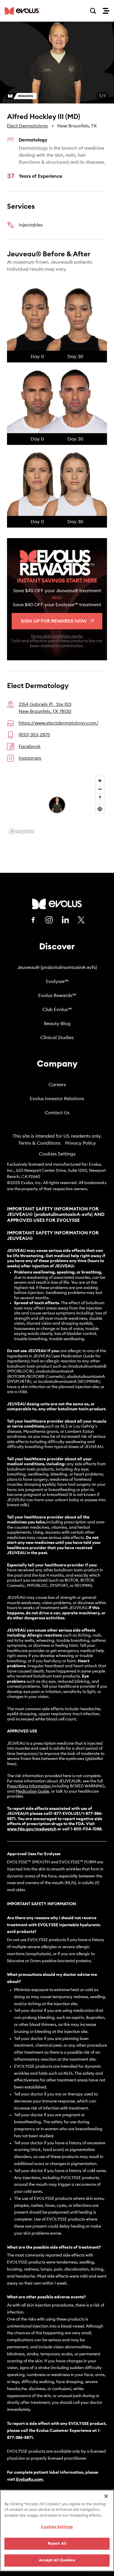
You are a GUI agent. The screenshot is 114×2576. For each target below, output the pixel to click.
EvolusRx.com (30, 2480)
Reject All (57, 2544)
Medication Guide (32, 1791)
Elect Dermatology (28, 126)
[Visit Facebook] (33, 920)
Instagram (30, 758)
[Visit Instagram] (49, 920)
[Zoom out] (100, 789)
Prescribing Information (29, 1786)
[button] (57, 63)
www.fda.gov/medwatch (32, 1829)
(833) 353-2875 (34, 735)
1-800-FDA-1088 (86, 1829)
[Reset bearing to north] (100, 798)
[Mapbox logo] (22, 831)
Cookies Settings (57, 1154)
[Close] (106, 2496)
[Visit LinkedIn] (65, 920)
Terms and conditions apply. (57, 636)
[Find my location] (100, 809)
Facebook (30, 747)
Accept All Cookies (57, 2560)
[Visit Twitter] (81, 920)
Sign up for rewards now (54, 621)
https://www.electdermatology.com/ (59, 723)
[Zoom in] (100, 781)
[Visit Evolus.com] (22, 11)
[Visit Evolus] (57, 904)
